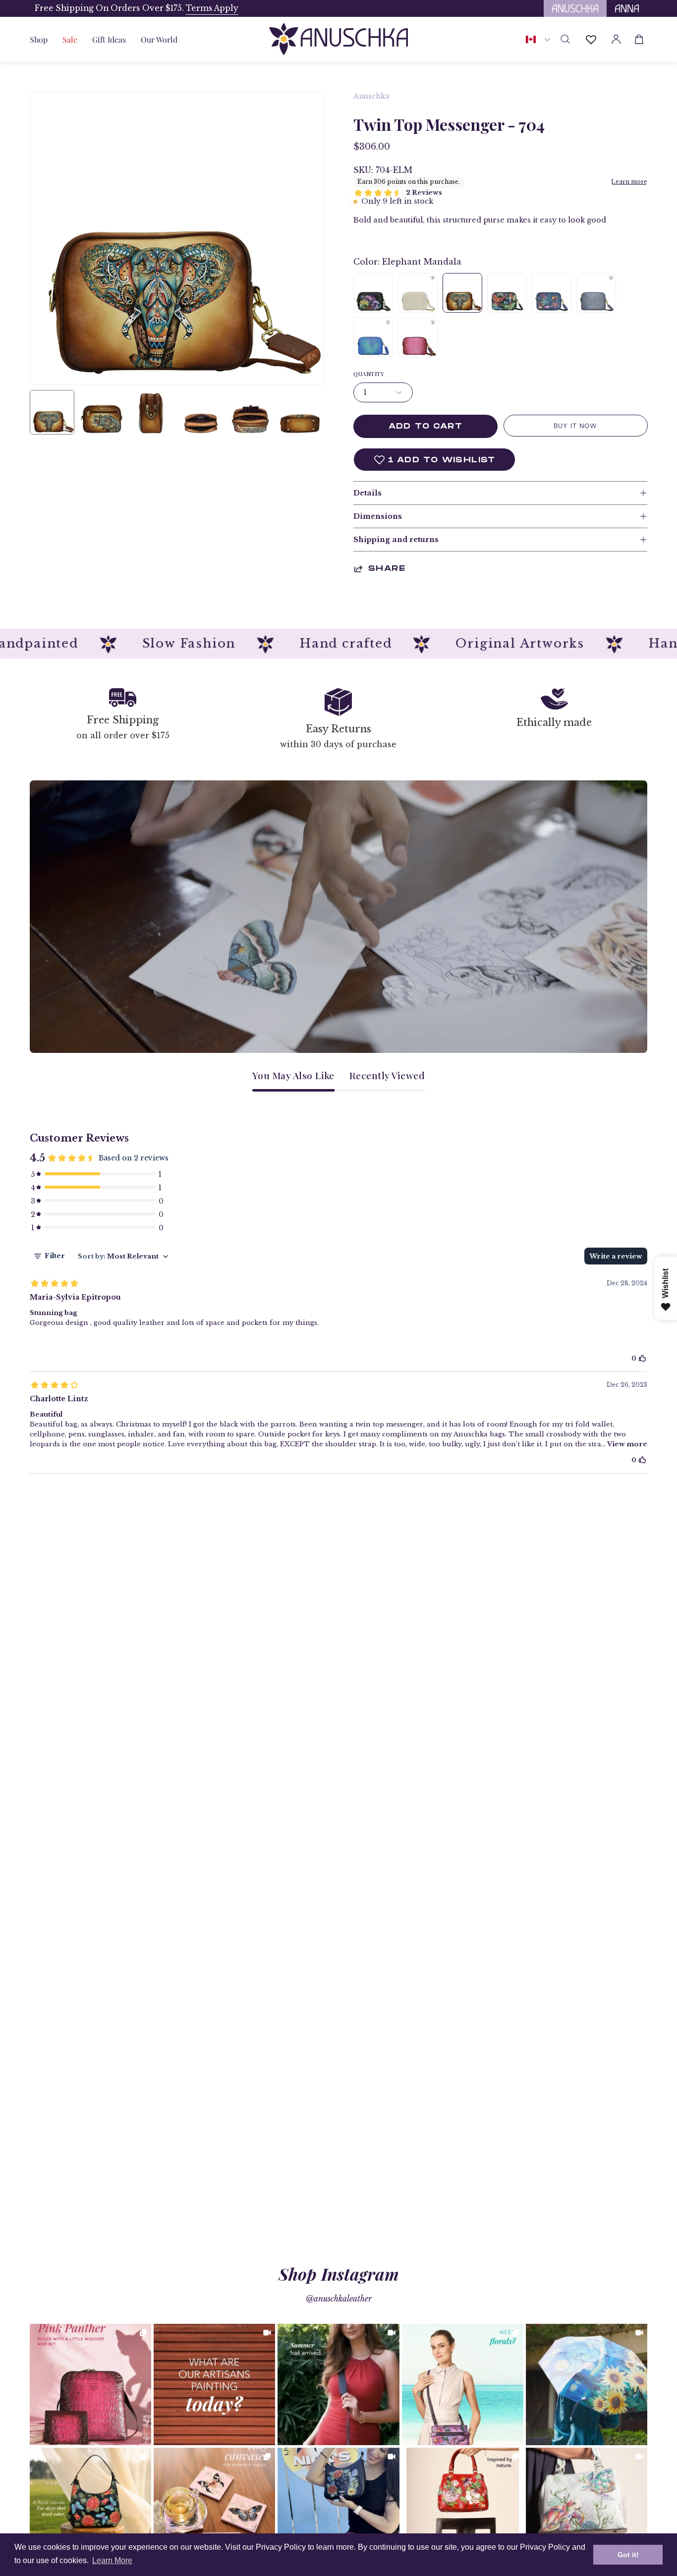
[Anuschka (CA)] (338, 39)
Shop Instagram (339, 2274)
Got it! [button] (628, 2555)
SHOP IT (91, 2384)
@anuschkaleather (339, 2299)
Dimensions (378, 516)
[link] (90, 2384)
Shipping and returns (396, 540)
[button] (109, 39)
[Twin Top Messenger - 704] (52, 412)
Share (387, 569)
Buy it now (575, 426)
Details (367, 493)
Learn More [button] (112, 2560)
